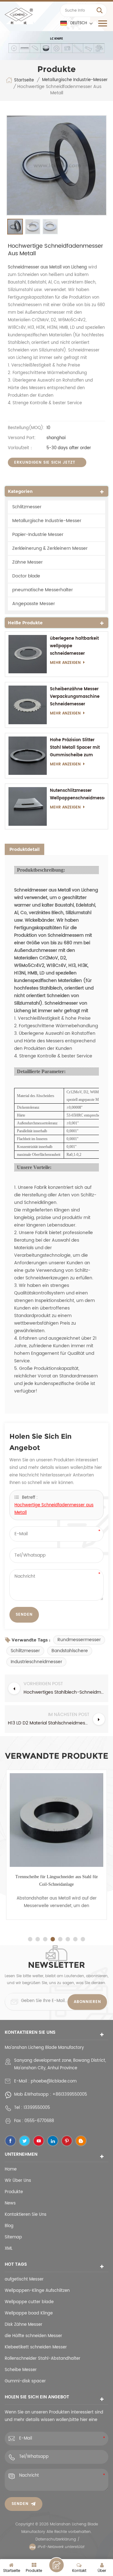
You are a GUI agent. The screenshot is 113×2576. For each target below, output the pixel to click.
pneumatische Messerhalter (43, 590)
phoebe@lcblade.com (54, 2081)
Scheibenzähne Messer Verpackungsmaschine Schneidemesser (75, 697)
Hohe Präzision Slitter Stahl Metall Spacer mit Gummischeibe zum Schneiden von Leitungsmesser (75, 748)
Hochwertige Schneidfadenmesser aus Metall (54, 1509)
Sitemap (13, 2237)
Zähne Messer (27, 562)
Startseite (24, 80)
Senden (20, 2504)
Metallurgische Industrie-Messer (75, 80)
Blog (9, 2226)
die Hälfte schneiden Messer (33, 2336)
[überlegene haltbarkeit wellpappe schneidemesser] (28, 654)
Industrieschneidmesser (36, 1662)
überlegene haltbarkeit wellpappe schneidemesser (74, 646)
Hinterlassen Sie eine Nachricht (56, 2565)
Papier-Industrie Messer (38, 535)
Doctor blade (26, 576)
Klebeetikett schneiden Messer (36, 2347)
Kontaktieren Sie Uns (26, 2215)
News (10, 2203)
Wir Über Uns (18, 2181)
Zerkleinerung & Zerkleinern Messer (50, 548)
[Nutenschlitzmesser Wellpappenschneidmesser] (28, 806)
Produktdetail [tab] (24, 849)
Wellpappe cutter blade (29, 2302)
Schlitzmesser (27, 507)
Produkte (14, 2192)
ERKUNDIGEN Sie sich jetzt (45, 463)
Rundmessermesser (79, 1640)
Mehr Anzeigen (65, 663)
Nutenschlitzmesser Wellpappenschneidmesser (77, 794)
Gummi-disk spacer (25, 2381)
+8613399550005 (70, 2095)
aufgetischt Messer (24, 2279)
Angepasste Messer (34, 604)
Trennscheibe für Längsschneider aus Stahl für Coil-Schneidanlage (57, 1881)
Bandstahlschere (70, 1651)
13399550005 (37, 2108)
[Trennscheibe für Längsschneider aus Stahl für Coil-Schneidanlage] (56, 1820)
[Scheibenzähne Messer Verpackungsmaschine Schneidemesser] (28, 705)
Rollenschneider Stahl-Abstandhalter (43, 2359)
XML (9, 2249)
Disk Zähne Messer (24, 2325)
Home (11, 2169)
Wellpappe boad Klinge (29, 2313)
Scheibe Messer (21, 2370)
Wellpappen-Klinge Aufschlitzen (37, 2291)
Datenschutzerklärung (56, 2539)
